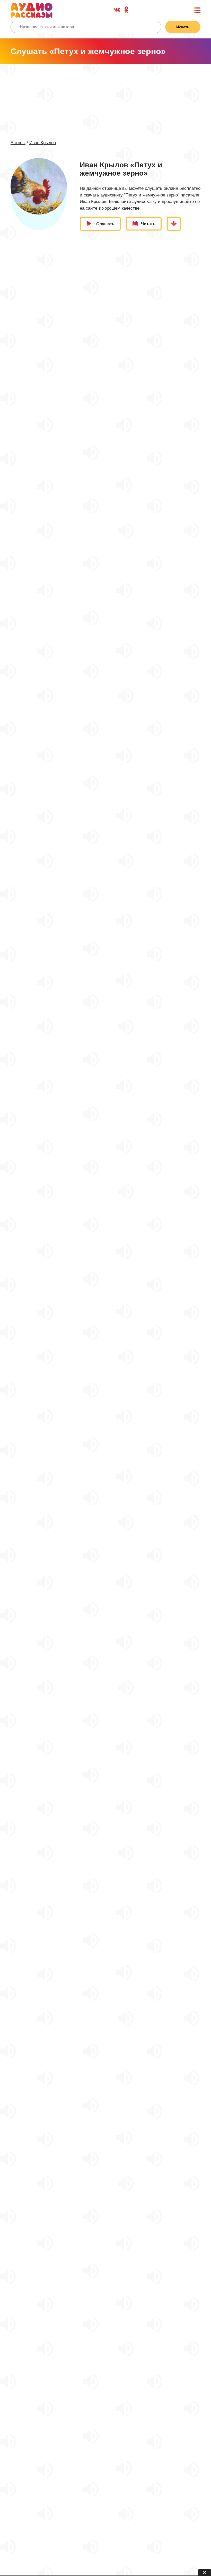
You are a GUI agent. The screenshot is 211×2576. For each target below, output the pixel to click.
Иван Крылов (43, 143)
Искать (183, 27)
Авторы (18, 143)
